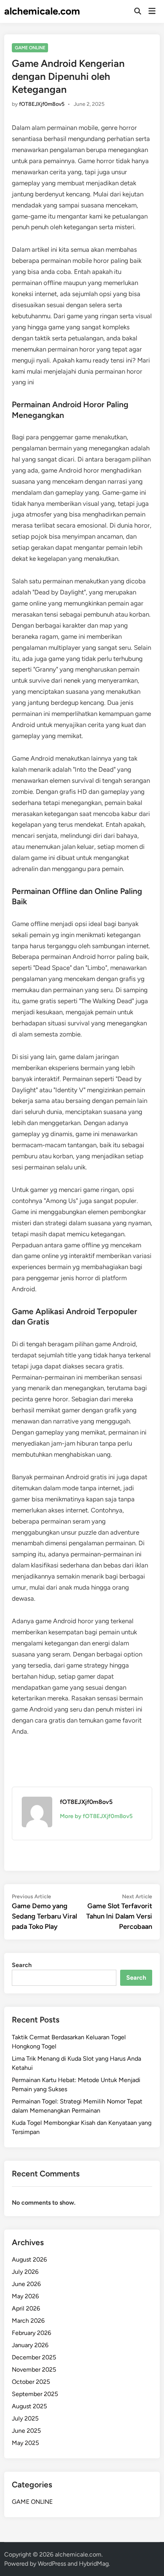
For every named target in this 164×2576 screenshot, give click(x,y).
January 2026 (30, 2345)
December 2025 (34, 2357)
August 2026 (29, 2259)
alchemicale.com (42, 11)
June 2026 (26, 2284)
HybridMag (94, 2564)
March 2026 (28, 2321)
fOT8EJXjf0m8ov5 (42, 104)
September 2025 (35, 2394)
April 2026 (26, 2308)
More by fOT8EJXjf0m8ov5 (96, 1816)
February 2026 (31, 2333)
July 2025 (25, 2418)
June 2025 (26, 2431)
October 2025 (31, 2382)
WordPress (52, 2564)
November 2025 (34, 2370)
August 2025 (29, 2406)
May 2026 (25, 2296)
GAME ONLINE (30, 48)
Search (22, 1965)
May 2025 (25, 2443)
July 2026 (25, 2272)
